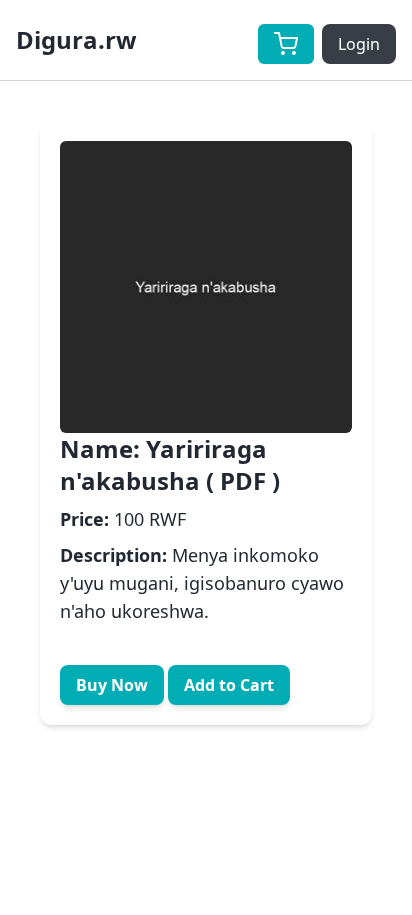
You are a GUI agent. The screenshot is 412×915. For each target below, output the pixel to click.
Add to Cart (229, 685)
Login (359, 44)
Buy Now (112, 685)
